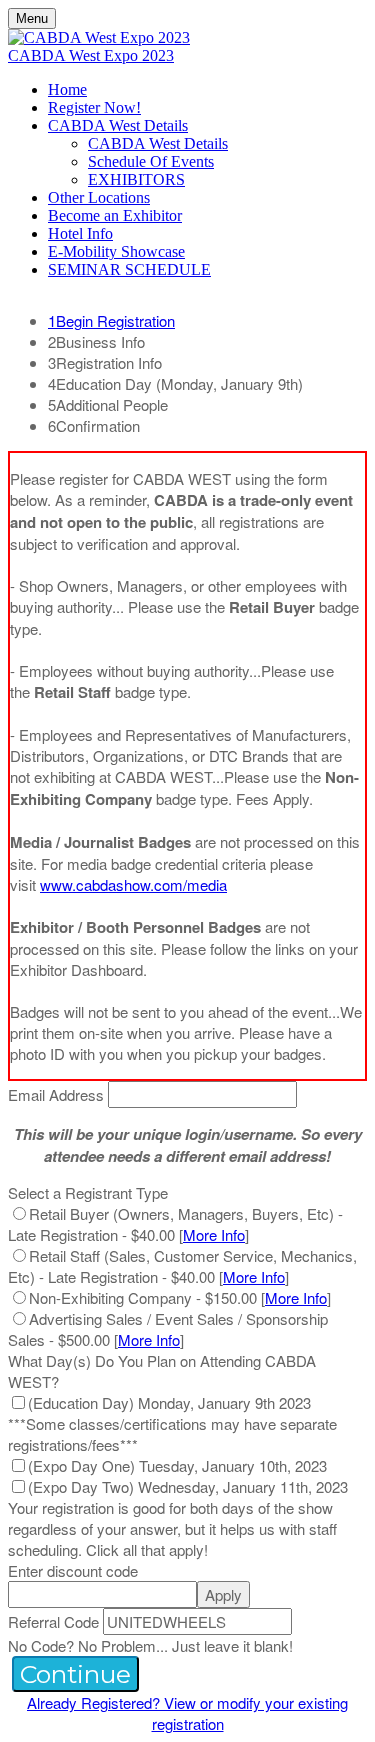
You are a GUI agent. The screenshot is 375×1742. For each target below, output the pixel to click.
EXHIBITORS (136, 179)
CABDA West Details (118, 125)
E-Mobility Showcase (116, 251)
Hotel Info (80, 233)
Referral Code (53, 1621)
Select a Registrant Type (88, 1192)
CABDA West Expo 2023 (91, 55)
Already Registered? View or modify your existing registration (187, 1713)
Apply (223, 1594)
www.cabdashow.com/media (133, 884)
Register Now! (94, 107)
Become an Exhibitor (115, 215)
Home (67, 89)
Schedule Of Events (151, 161)
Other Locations (99, 197)
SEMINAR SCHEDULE (129, 269)
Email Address (56, 1094)
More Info (214, 1234)
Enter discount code (73, 1570)
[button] (75, 1674)
